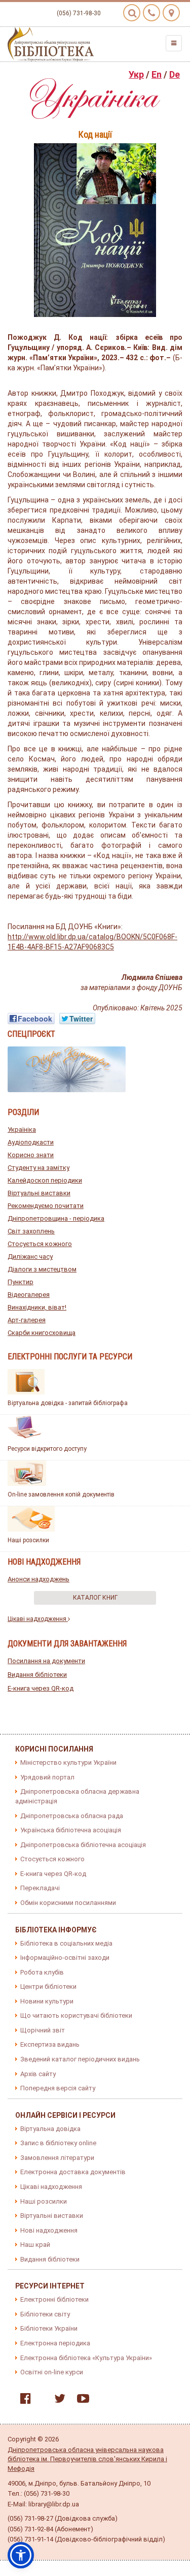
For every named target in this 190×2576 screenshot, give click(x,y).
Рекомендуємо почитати (46, 1206)
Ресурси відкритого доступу (47, 1449)
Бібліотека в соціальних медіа (66, 1943)
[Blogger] (40, 2400)
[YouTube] (81, 2400)
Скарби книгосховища (42, 1333)
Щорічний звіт (43, 2030)
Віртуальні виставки (39, 1193)
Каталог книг (95, 1598)
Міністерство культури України (68, 1762)
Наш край (35, 2245)
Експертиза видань (50, 2044)
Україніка (22, 1130)
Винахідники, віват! (37, 1307)
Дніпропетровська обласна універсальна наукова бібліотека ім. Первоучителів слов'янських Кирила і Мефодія (87, 2459)
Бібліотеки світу (45, 2314)
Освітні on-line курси (52, 2372)
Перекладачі (40, 1888)
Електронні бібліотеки (54, 2299)
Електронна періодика (55, 2343)
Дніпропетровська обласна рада (72, 1816)
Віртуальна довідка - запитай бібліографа (68, 1403)
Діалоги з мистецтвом (42, 1269)
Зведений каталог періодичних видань (80, 2059)
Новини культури (47, 2001)
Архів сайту (38, 2074)
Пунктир (21, 1282)
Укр (136, 74)
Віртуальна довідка (50, 2129)
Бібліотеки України (49, 2328)
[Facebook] (23, 2400)
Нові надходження (49, 2230)
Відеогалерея (29, 1295)
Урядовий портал (47, 1777)
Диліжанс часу (30, 1257)
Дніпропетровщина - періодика (56, 1218)
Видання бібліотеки (37, 1675)
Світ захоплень (31, 1231)
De (175, 74)
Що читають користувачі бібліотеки (76, 2015)
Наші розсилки (28, 1540)
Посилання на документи (46, 1661)
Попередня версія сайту (58, 2088)
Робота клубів (42, 1972)
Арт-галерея (27, 1320)
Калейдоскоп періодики (45, 1180)
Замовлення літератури (57, 2158)
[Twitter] (57, 2400)
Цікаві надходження (38, 1619)
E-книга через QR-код (41, 1688)
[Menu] (174, 43)
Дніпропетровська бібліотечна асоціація (83, 1845)
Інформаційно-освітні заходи (65, 1958)
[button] (21, 2555)
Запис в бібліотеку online (58, 2143)
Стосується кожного (40, 1244)
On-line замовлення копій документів (61, 1494)
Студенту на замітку (39, 1168)
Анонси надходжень (39, 1579)
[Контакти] (151, 13)
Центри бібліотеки (48, 1986)
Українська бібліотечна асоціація (71, 1830)
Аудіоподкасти (31, 1142)
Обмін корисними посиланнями (68, 1903)
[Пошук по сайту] (132, 13)
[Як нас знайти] (171, 13)
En (157, 74)
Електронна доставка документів (73, 2172)
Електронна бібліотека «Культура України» (86, 2358)
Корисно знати (31, 1155)
